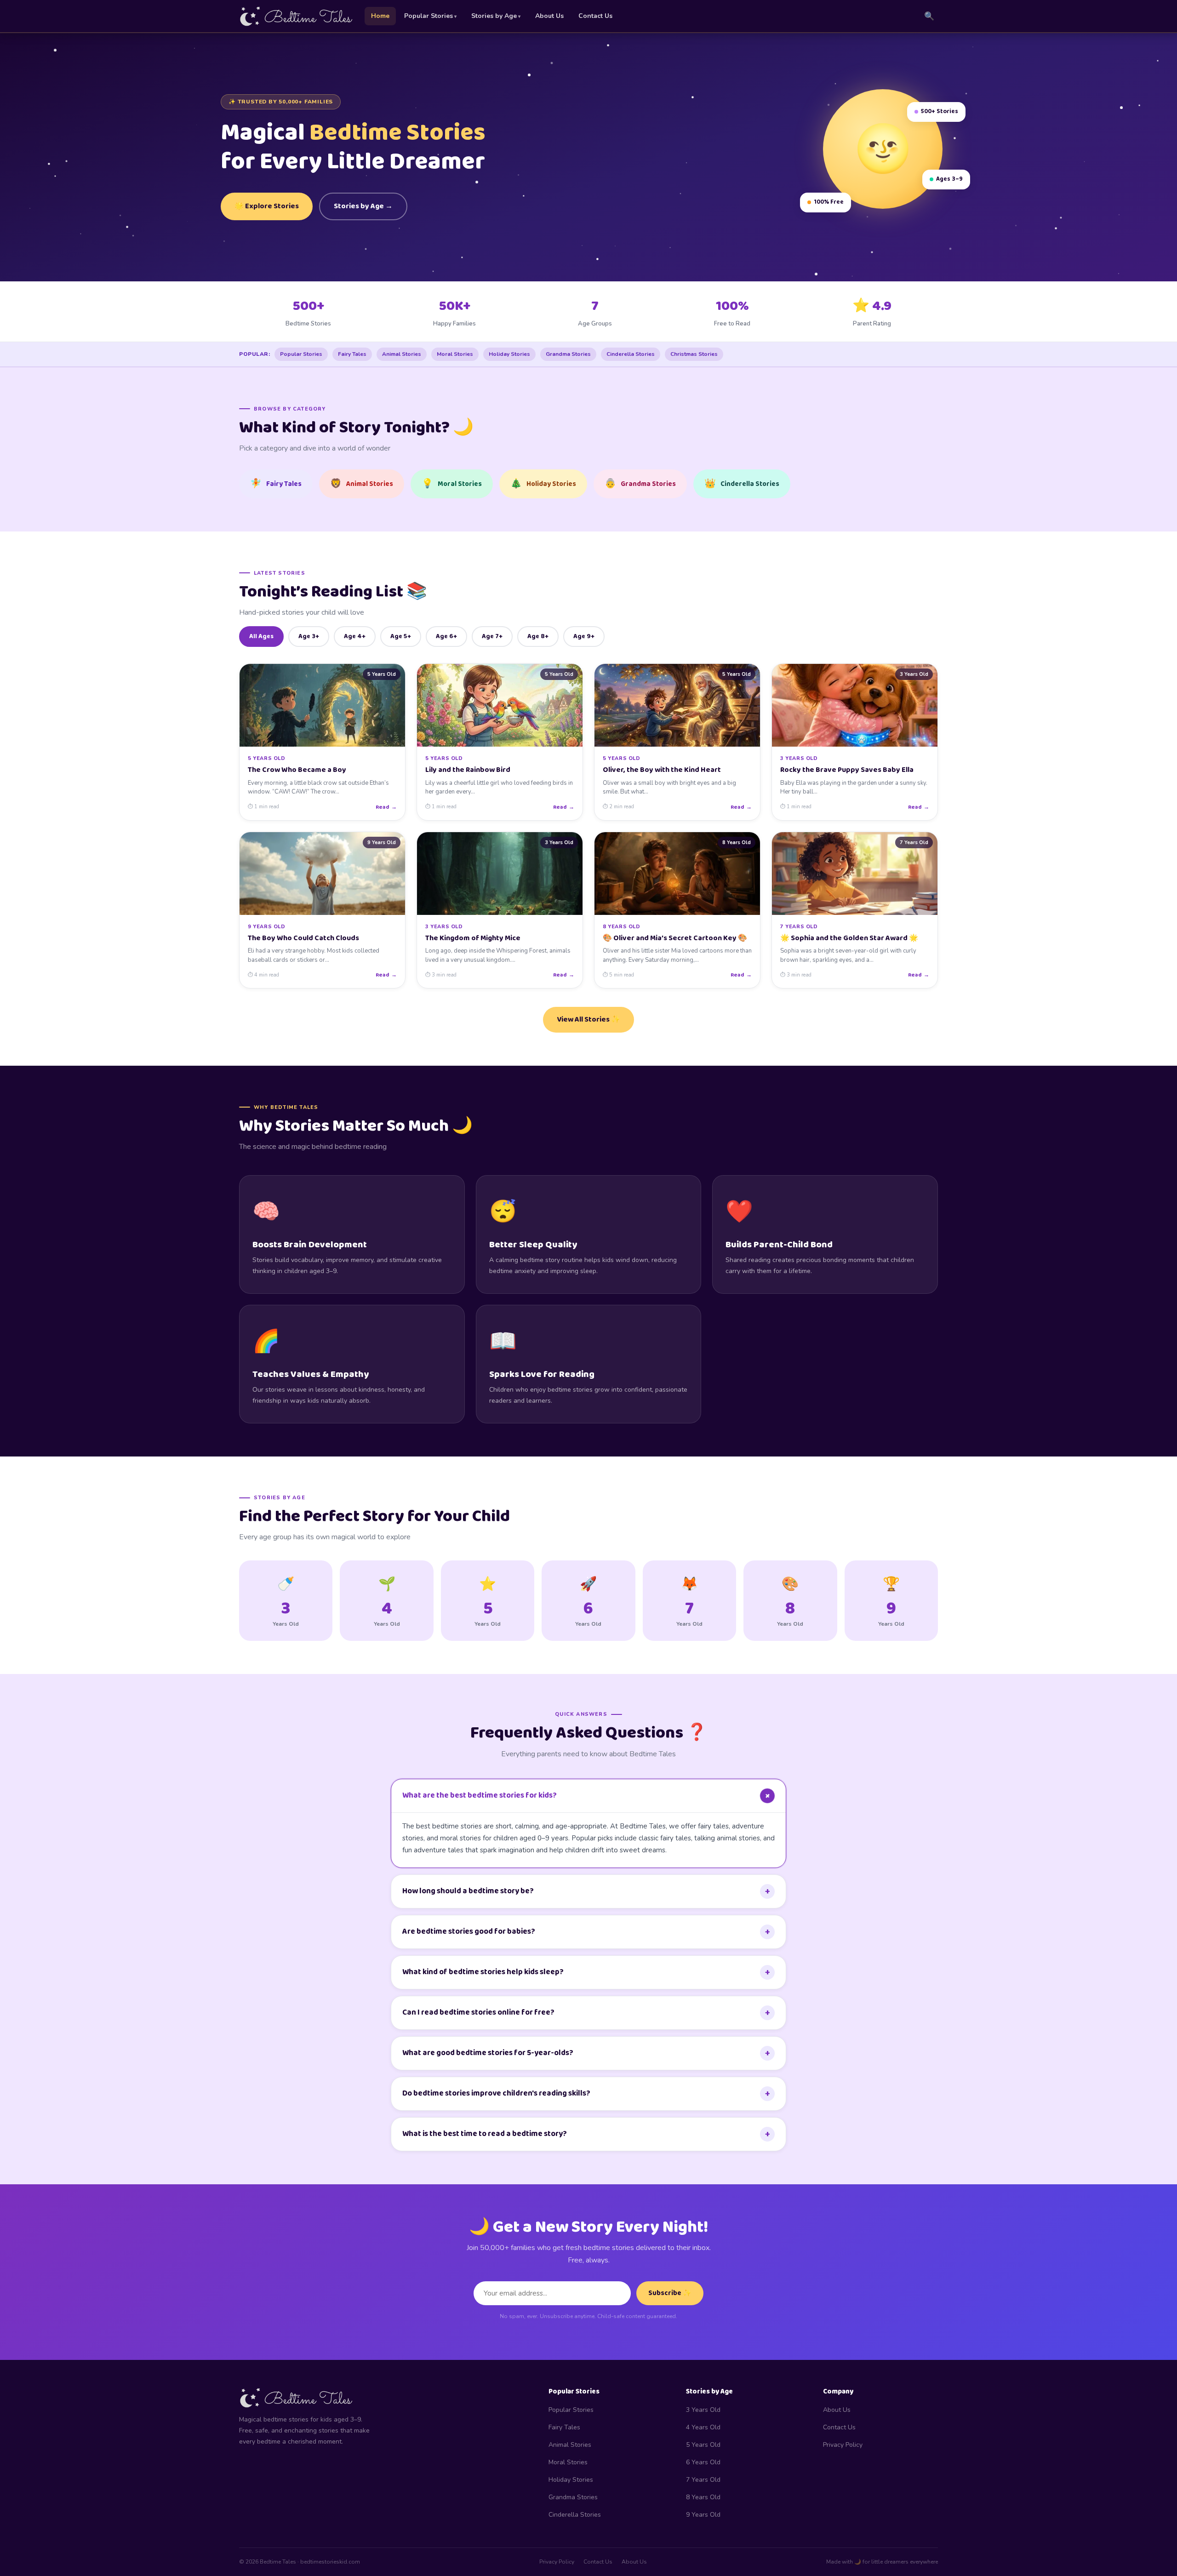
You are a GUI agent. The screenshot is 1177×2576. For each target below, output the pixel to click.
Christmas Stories (694, 354)
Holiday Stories (509, 354)
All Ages (261, 636)
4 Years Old (703, 2427)
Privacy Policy (843, 2445)
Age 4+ (355, 636)
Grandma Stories (568, 354)
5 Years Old (703, 2445)
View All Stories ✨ (588, 1020)
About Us (549, 16)
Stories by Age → (363, 206)
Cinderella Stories (631, 354)
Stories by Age (494, 16)
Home (380, 16)
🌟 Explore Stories (267, 206)
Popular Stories (429, 16)
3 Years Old (703, 2410)
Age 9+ (584, 636)
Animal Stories (402, 354)
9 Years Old (703, 2515)
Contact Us (595, 16)
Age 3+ (309, 636)
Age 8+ (538, 636)
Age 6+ (446, 636)
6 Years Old (703, 2462)
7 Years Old (703, 2480)
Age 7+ (492, 636)
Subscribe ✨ (670, 2293)
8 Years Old (703, 2497)
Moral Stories (455, 354)
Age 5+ (401, 636)
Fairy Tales (352, 354)
